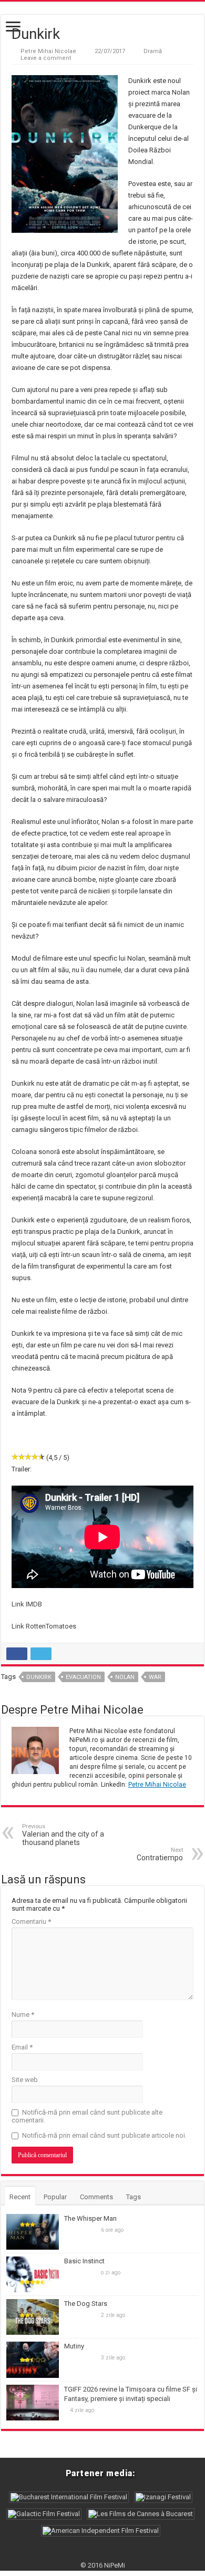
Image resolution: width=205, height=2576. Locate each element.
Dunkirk (39, 1677)
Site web (25, 2080)
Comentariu (31, 1921)
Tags (134, 2197)
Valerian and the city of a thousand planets (63, 1835)
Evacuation (83, 1677)
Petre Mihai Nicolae (48, 51)
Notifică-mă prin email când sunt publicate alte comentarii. (87, 2116)
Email (22, 2047)
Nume (23, 2015)
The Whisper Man (90, 2218)
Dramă (153, 51)
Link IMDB (27, 1604)
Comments (96, 2197)
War (155, 1677)
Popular (55, 2197)
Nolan (125, 1677)
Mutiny (74, 2346)
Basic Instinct (84, 2261)
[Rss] (103, 2553)
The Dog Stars (86, 2304)
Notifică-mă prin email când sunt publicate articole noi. (104, 2135)
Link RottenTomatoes (44, 1626)
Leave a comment (46, 58)
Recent (20, 2197)
